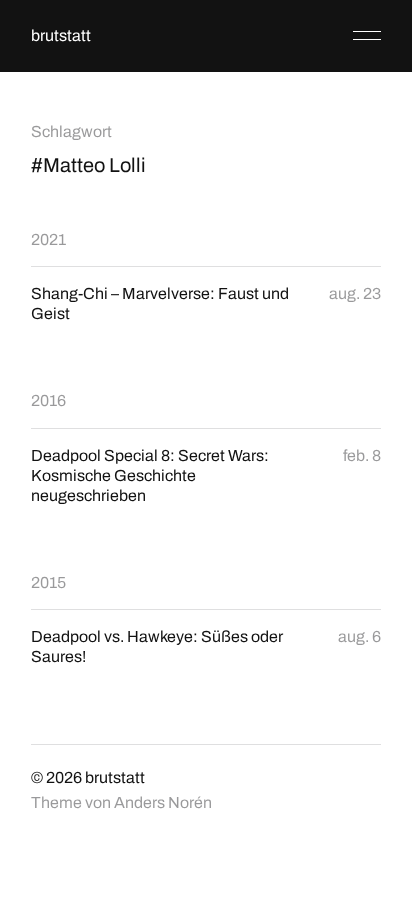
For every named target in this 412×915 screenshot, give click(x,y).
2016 (48, 400)
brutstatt (61, 35)
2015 (48, 582)
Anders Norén (163, 802)
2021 (48, 239)
